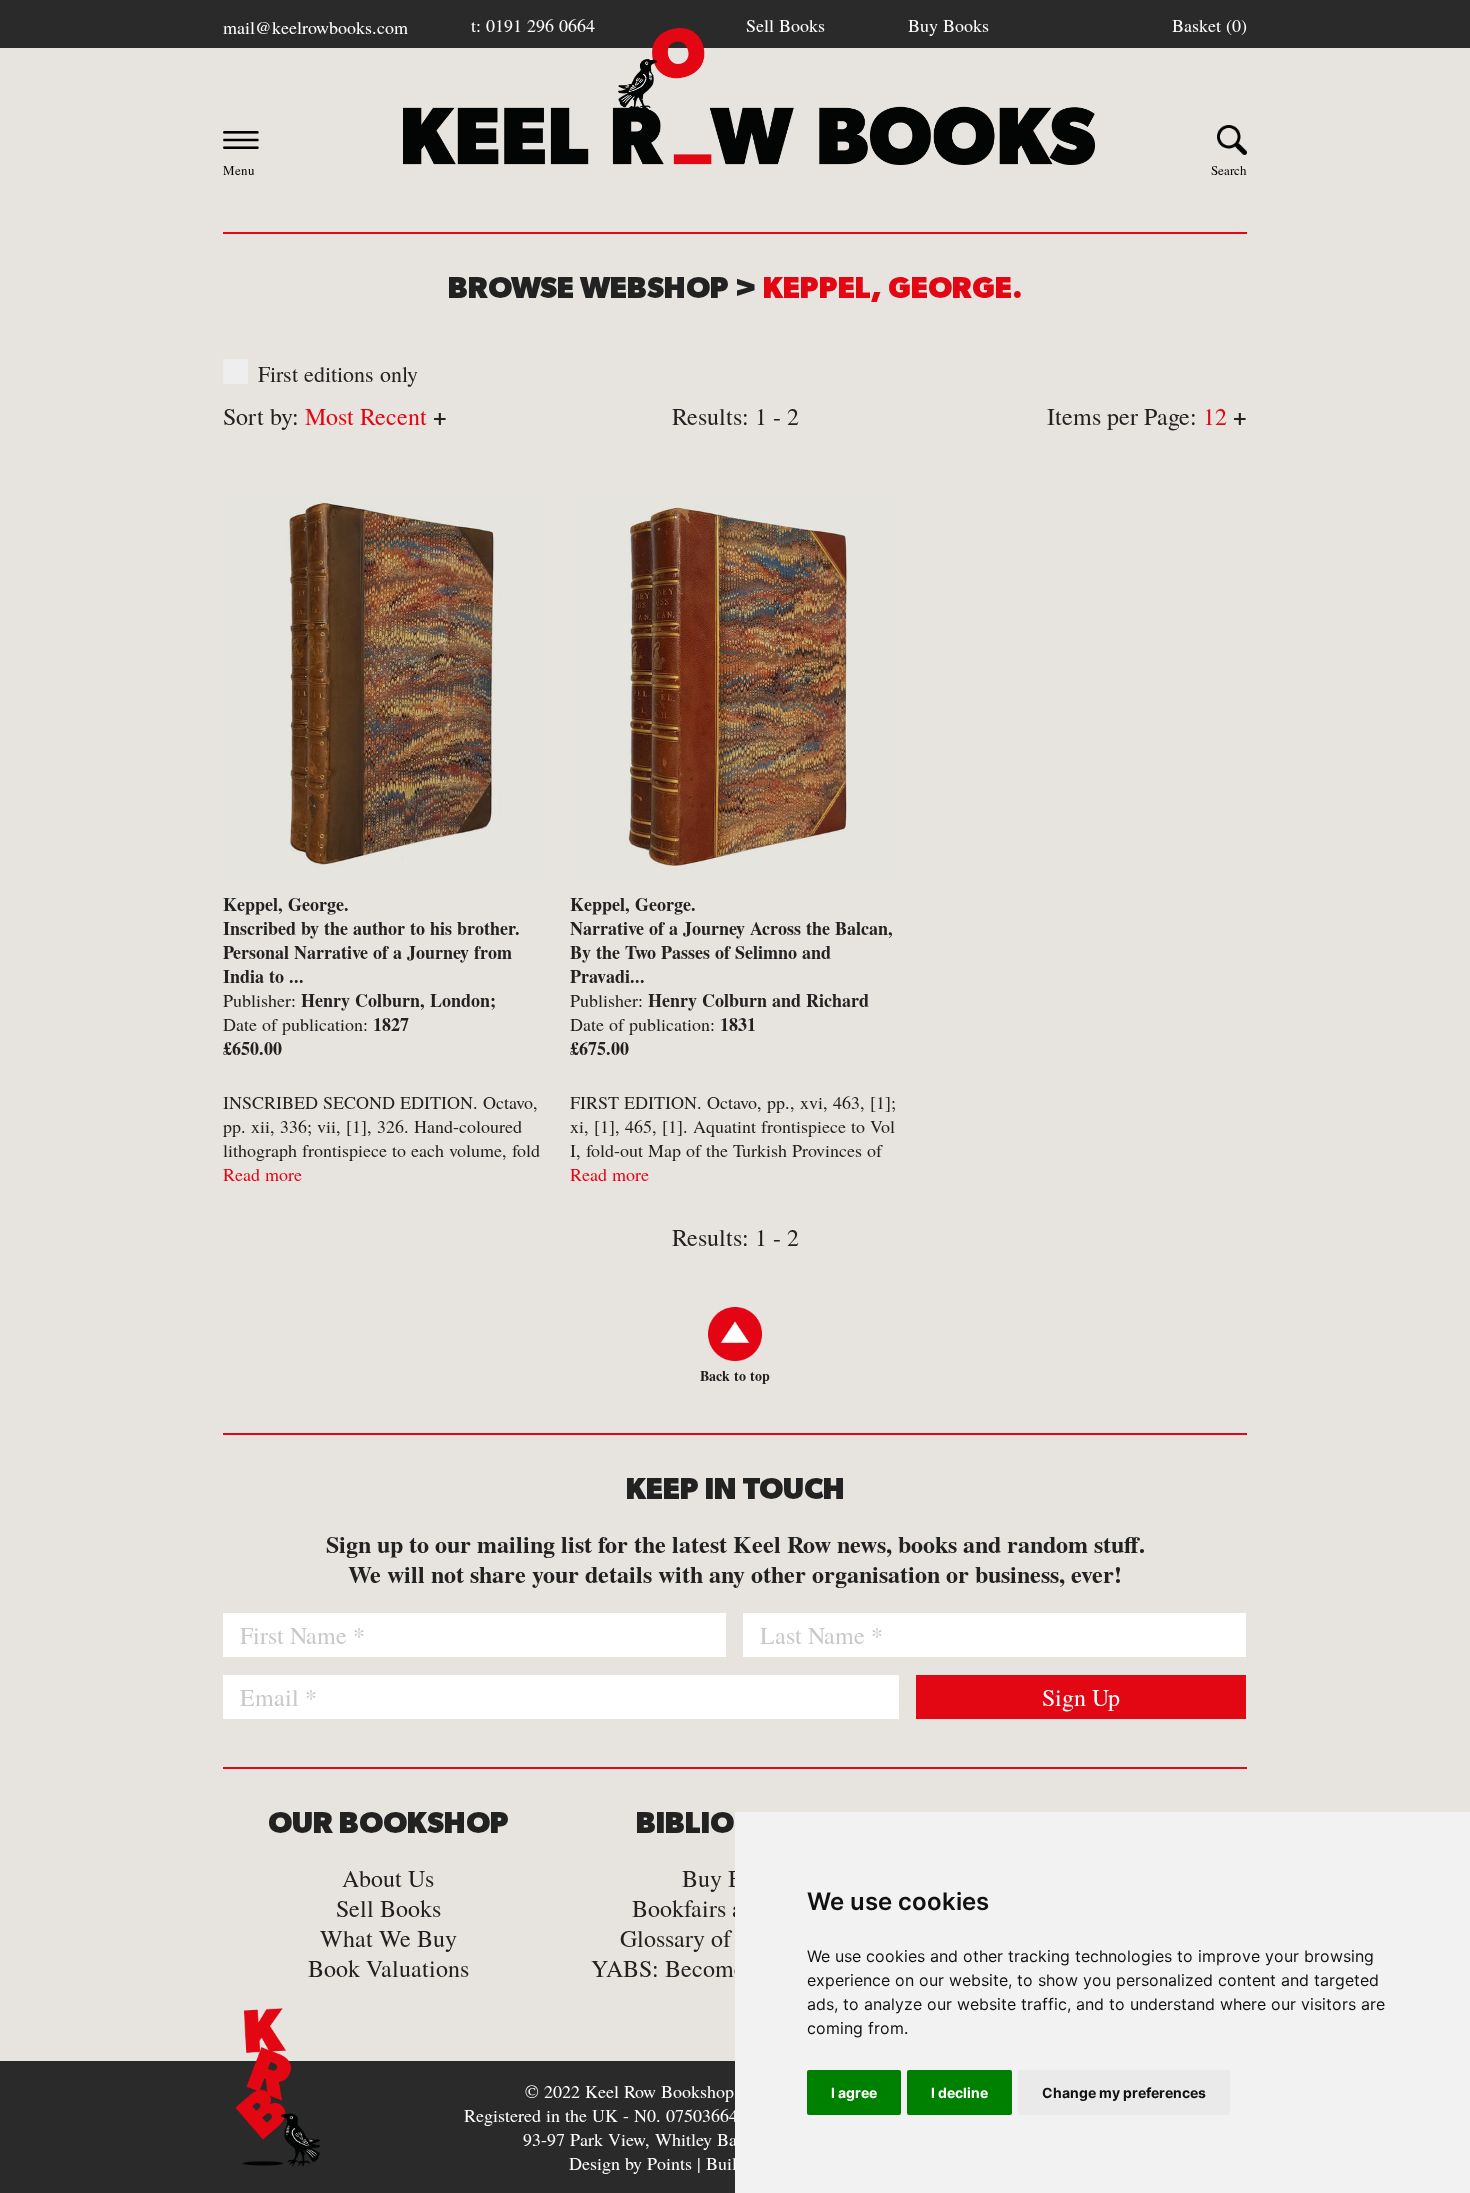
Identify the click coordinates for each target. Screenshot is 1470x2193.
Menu (239, 170)
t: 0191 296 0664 (533, 25)
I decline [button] (959, 2092)
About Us (388, 1878)
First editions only (338, 373)
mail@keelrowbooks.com (315, 27)
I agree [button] (854, 2092)
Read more (262, 1174)
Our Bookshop (388, 1824)
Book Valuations (388, 1968)
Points (669, 2163)
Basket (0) (1209, 25)
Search (1229, 170)
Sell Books (785, 25)
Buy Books (948, 25)
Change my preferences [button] (1124, 2092)
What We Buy (388, 1938)
